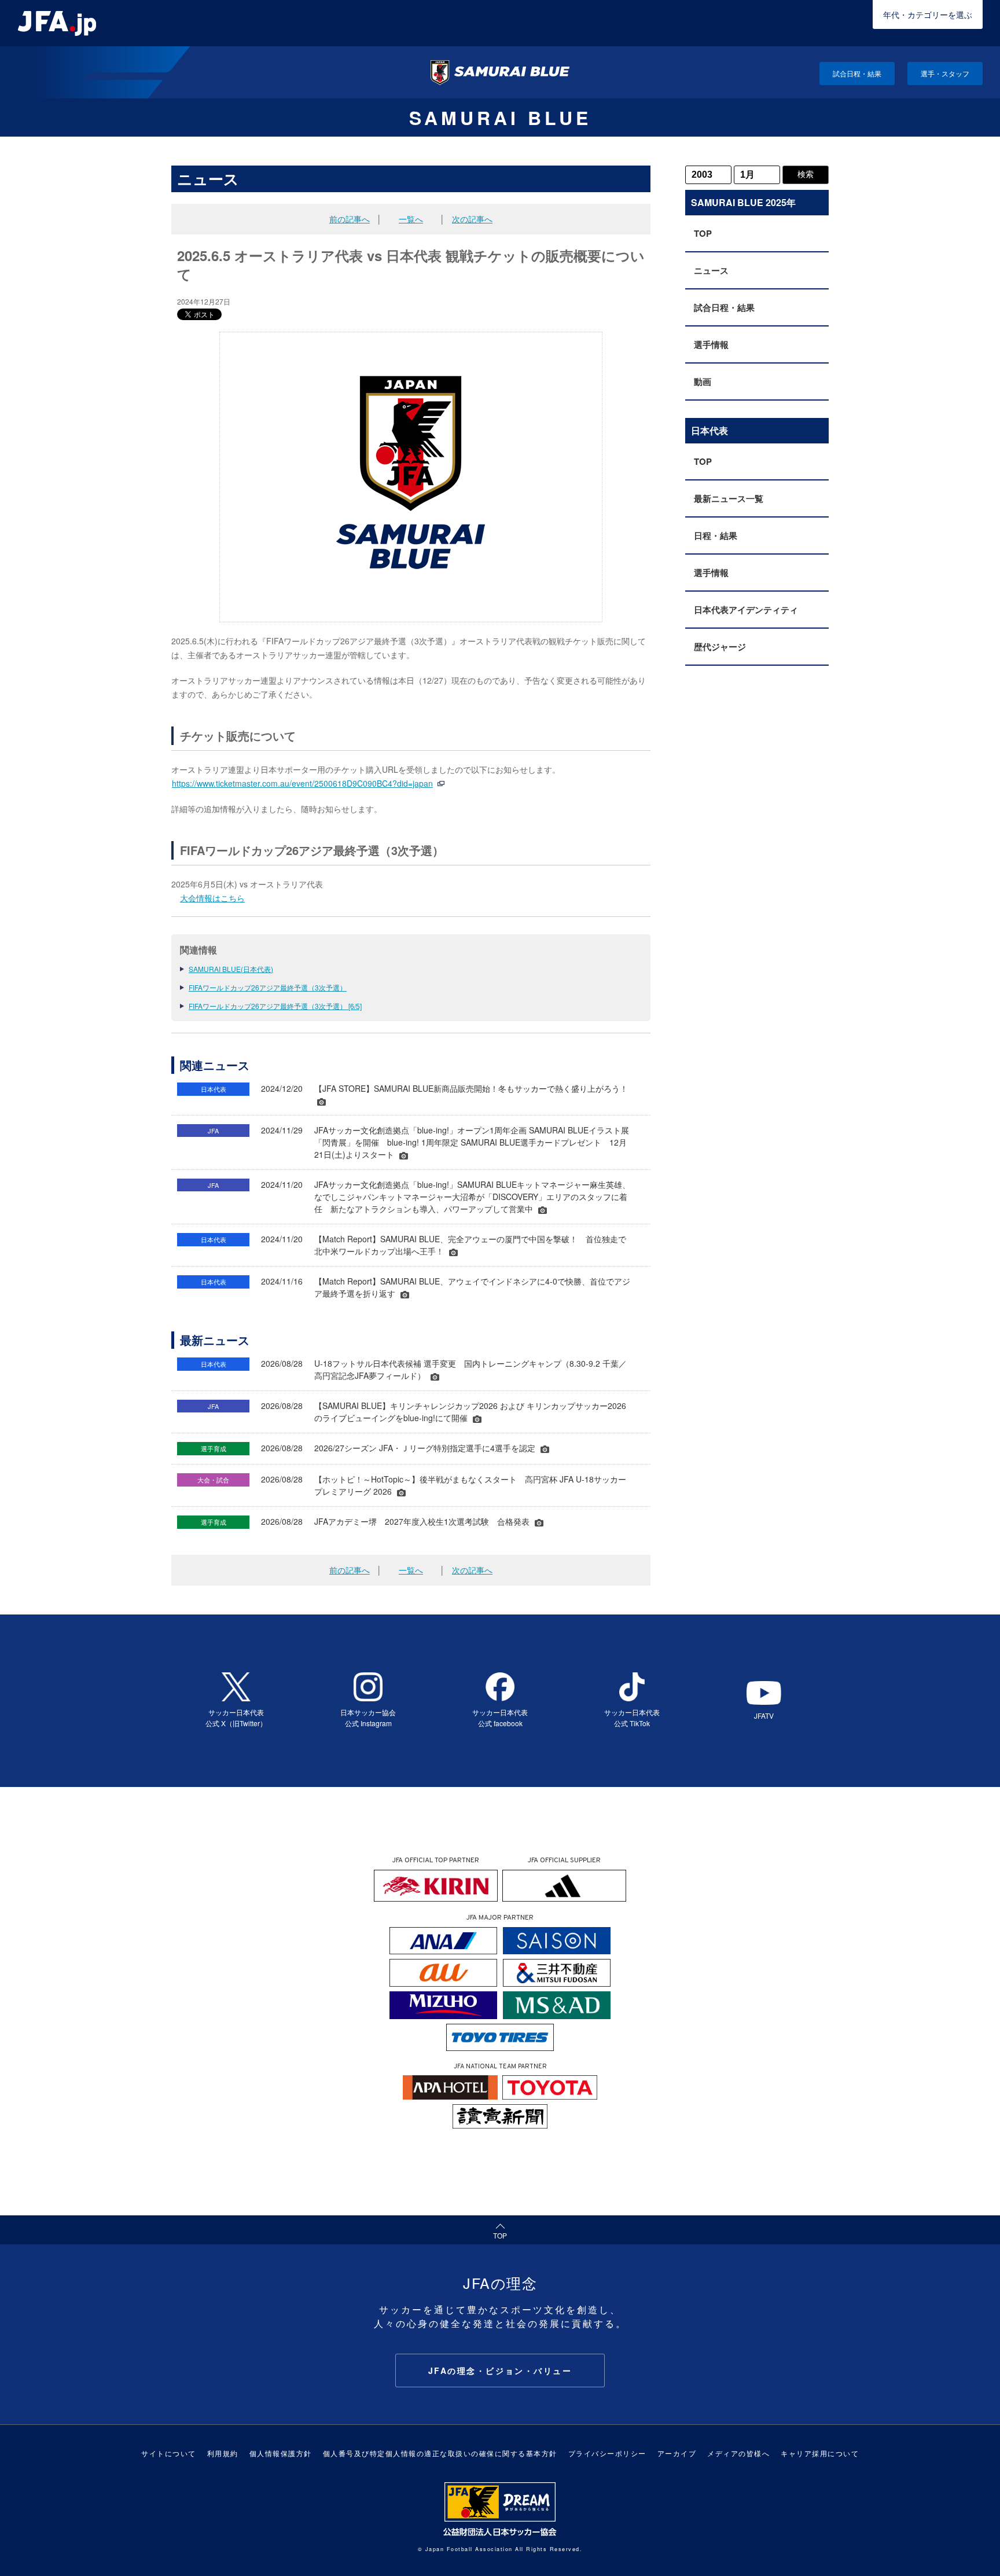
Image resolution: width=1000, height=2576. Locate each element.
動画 (703, 381)
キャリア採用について (820, 2453)
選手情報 (711, 344)
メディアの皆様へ (738, 2453)
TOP (703, 233)
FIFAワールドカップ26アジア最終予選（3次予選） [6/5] (275, 1006)
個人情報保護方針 (281, 2453)
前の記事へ (350, 219)
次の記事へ (472, 219)
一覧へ (411, 219)
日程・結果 (716, 535)
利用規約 (223, 2453)
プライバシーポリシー (607, 2453)
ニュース (711, 270)
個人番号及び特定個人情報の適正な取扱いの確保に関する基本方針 (440, 2453)
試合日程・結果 (857, 73)
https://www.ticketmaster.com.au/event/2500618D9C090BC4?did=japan (302, 783)
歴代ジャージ (720, 647)
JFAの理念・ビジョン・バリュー (500, 2370)
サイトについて (169, 2453)
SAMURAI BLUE (500, 118)
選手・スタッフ (945, 73)
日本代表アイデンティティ (746, 610)
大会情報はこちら (212, 898)
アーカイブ (677, 2453)
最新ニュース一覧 (729, 498)
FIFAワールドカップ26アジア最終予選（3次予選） (268, 987)
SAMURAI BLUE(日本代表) (231, 969)
